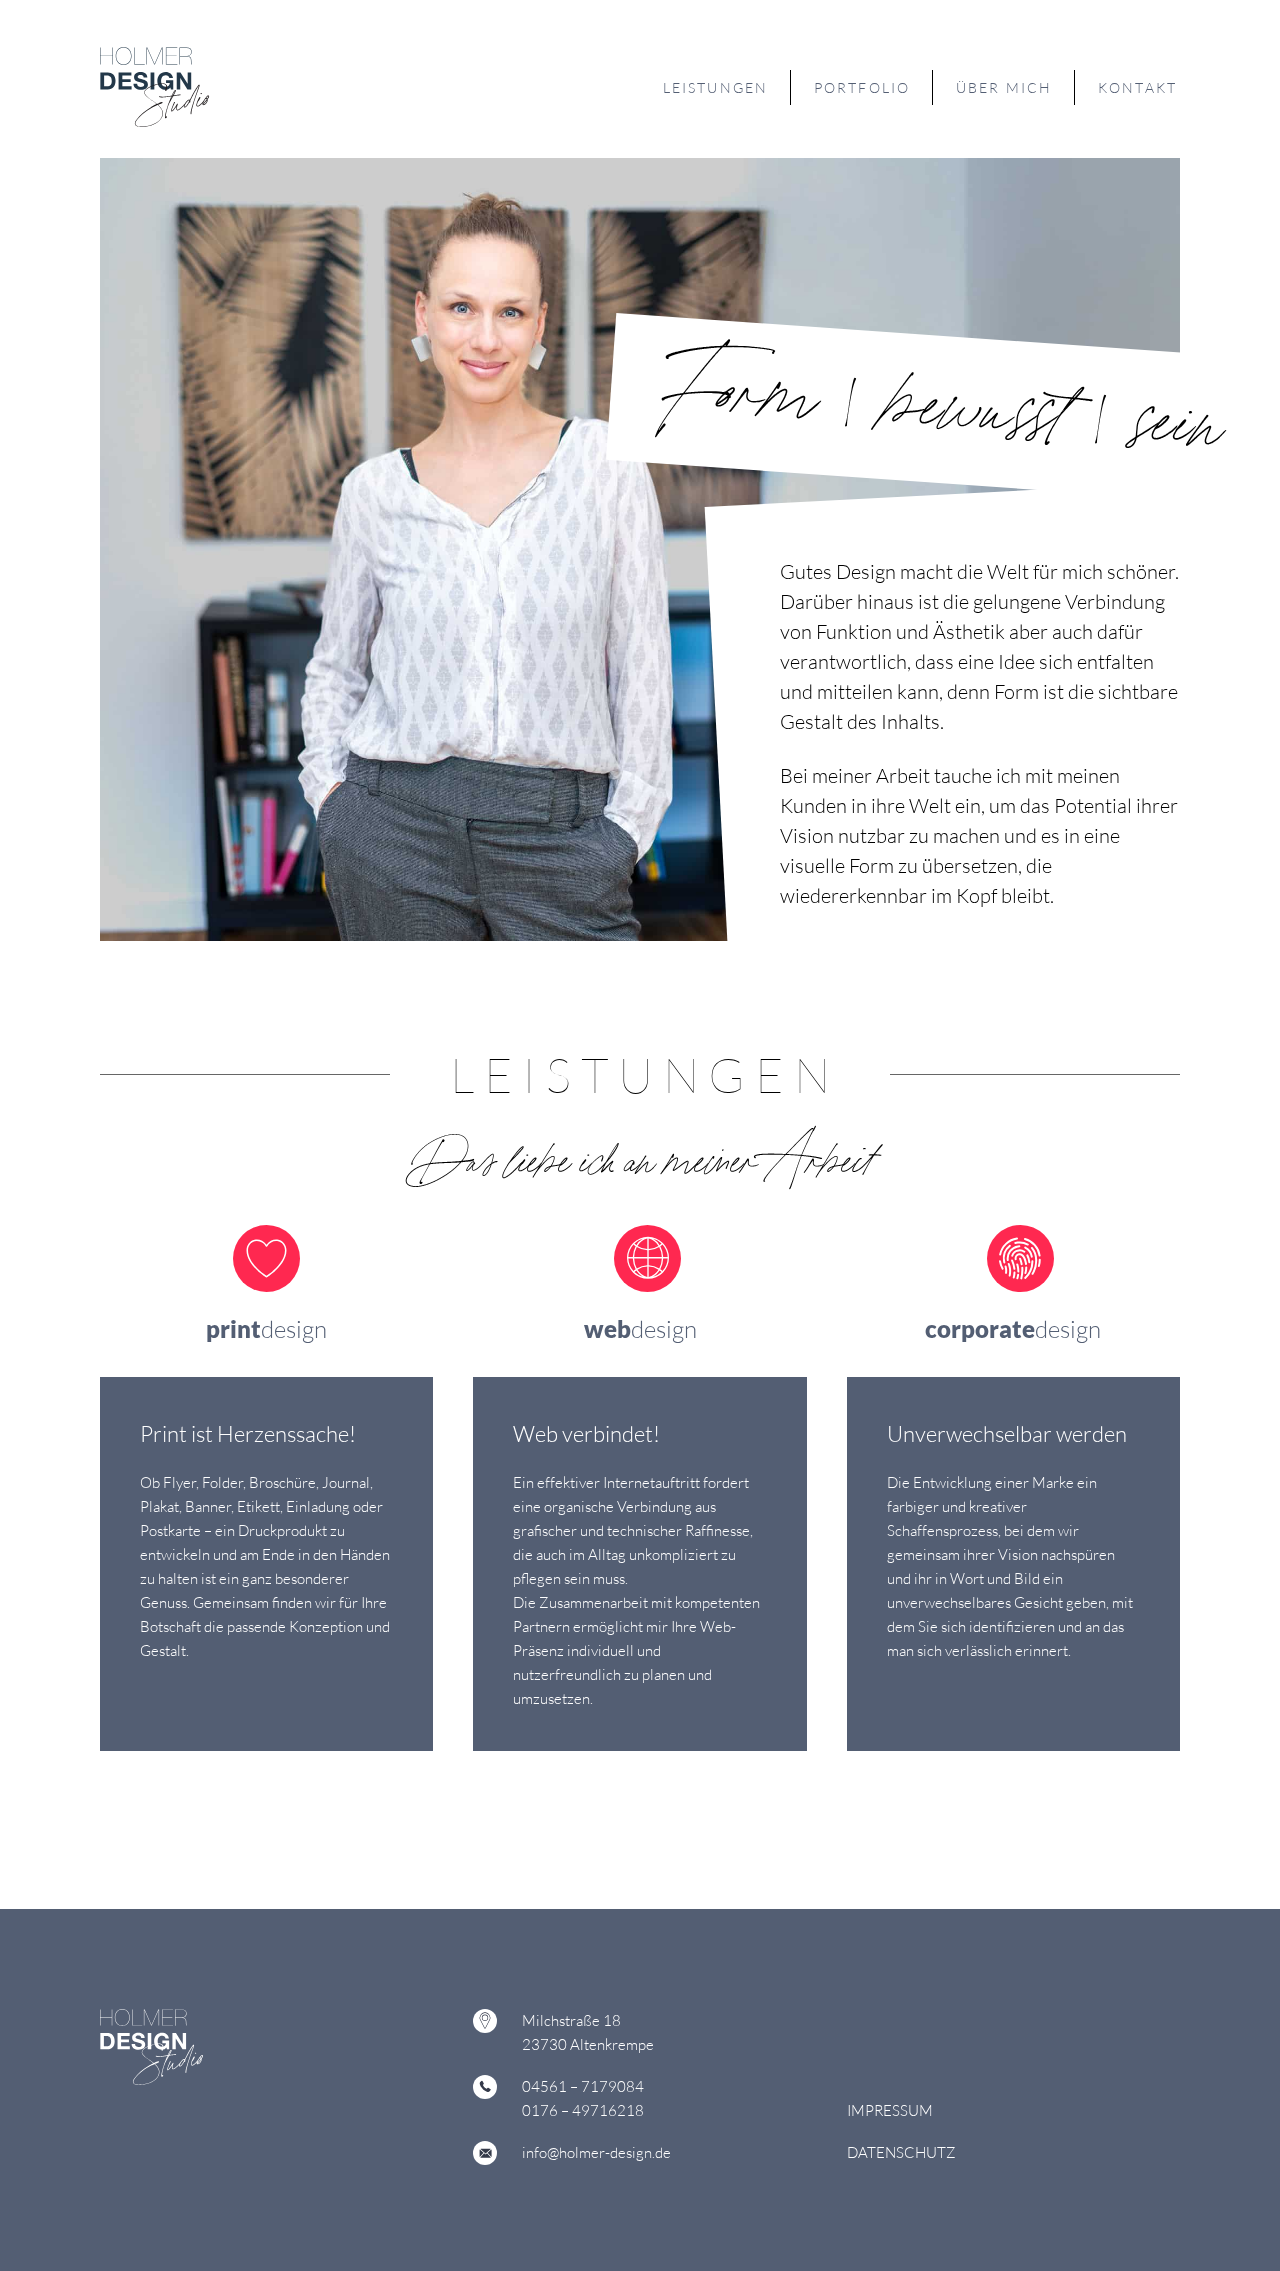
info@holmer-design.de (596, 2152)
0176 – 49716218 (583, 2110)
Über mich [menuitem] (1004, 87)
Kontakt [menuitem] (1137, 87)
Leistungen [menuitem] (715, 87)
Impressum (890, 2110)
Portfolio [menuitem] (862, 87)
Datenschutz (901, 2152)
